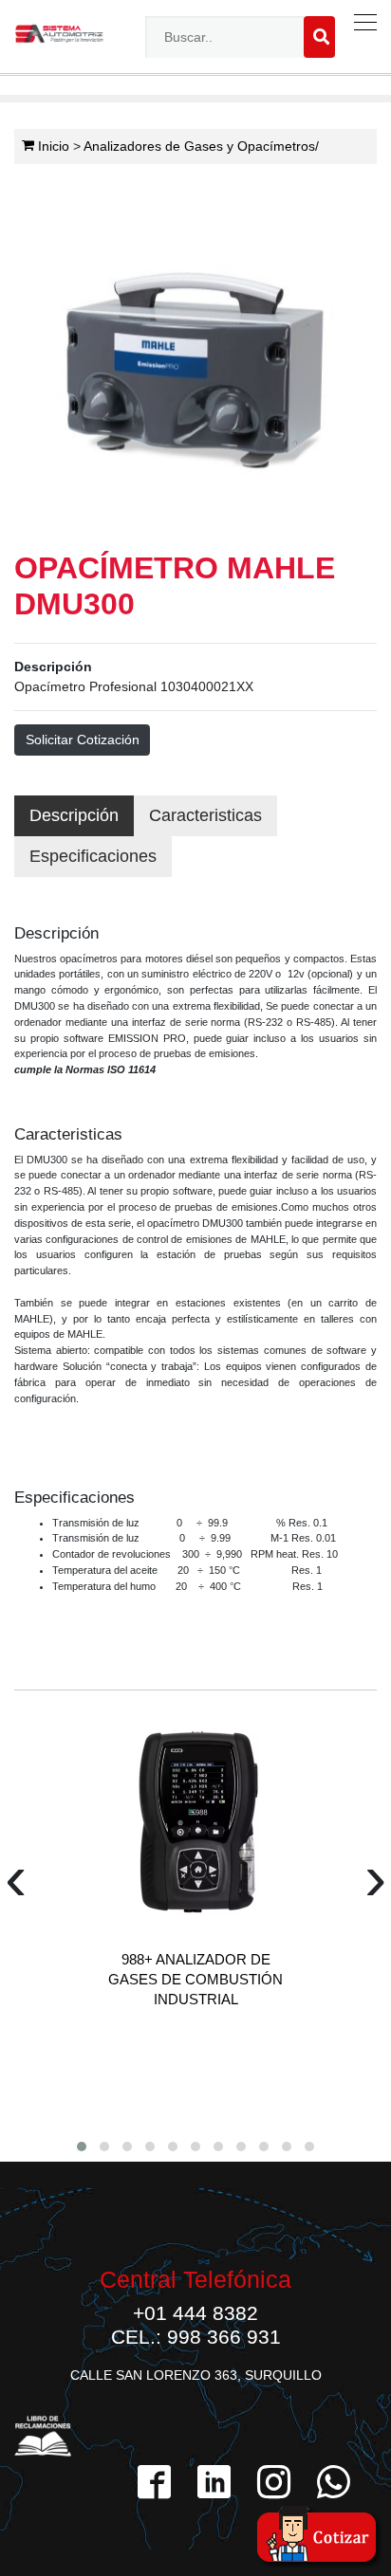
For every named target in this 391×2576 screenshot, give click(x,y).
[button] (82, 2147)
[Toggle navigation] (361, 22)
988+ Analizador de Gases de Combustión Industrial (195, 1979)
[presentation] (16, 1886)
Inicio (52, 146)
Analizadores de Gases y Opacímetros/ (201, 146)
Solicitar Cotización (83, 740)
